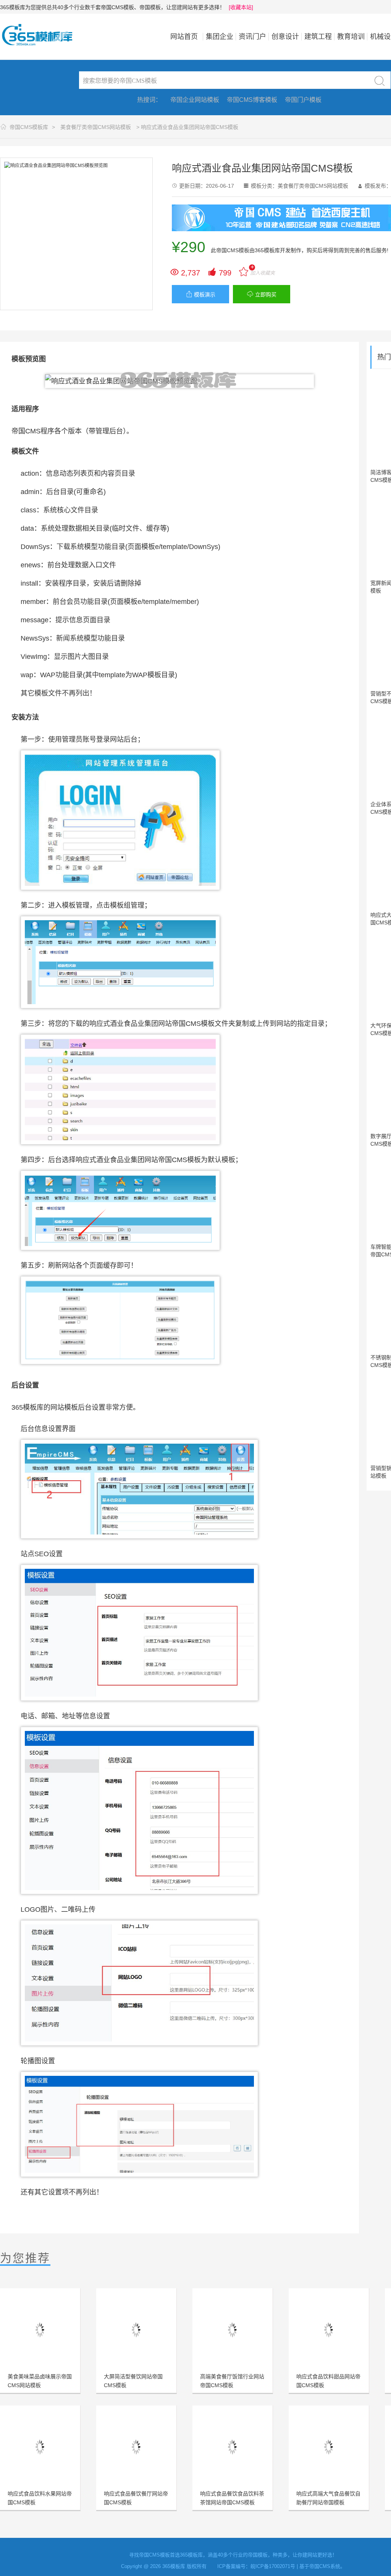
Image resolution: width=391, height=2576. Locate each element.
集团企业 (220, 37)
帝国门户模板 (303, 100)
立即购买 (262, 294)
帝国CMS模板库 (29, 127)
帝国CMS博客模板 (252, 100)
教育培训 (351, 37)
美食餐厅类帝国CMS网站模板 (96, 127)
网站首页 (184, 37)
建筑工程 (318, 37)
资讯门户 (252, 37)
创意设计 (285, 37)
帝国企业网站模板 (195, 100)
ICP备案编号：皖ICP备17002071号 (256, 2566)
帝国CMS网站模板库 (42, 35)
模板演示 (201, 294)
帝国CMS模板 (233, 250)
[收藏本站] (241, 7)
